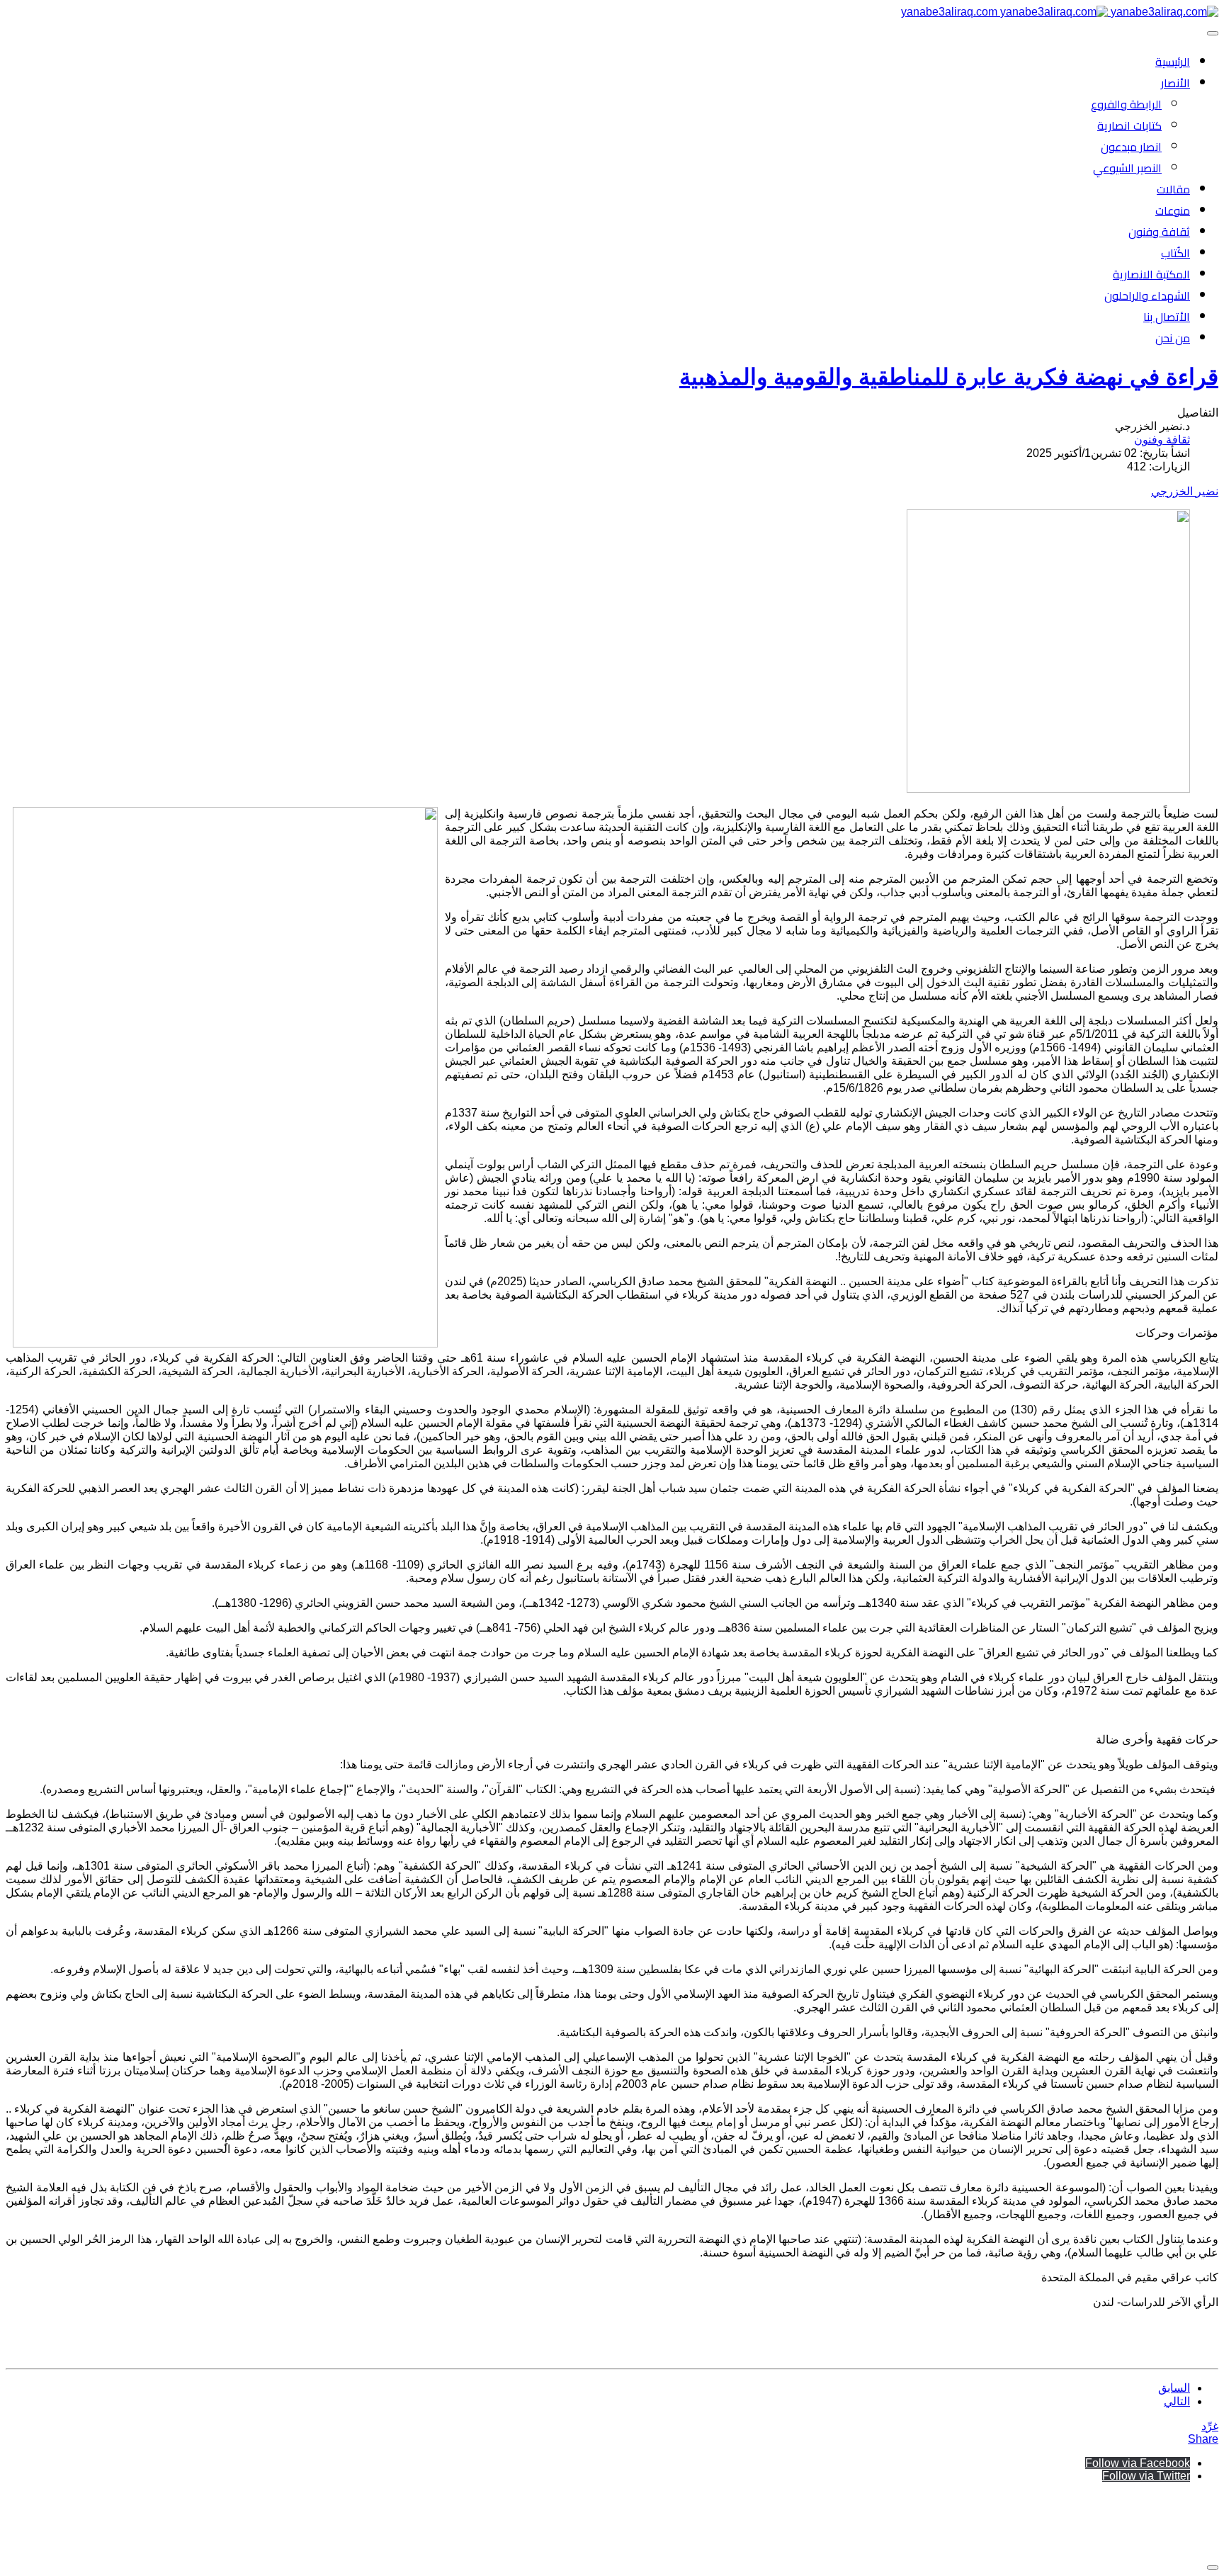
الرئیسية (1173, 62)
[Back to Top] (1213, 2567)
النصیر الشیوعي (1127, 168)
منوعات (1173, 210)
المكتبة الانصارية (1151, 274)
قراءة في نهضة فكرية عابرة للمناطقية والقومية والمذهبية (949, 377)
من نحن (1173, 338)
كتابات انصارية (1129, 125)
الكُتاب (1175, 253)
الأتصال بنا (1167, 317)
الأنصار (1175, 83)
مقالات (1173, 189)
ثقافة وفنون (1159, 232)
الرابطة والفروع (1126, 104)
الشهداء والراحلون (1147, 295)
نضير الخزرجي (1185, 491)
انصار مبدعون (1131, 147)
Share (1203, 2439)
